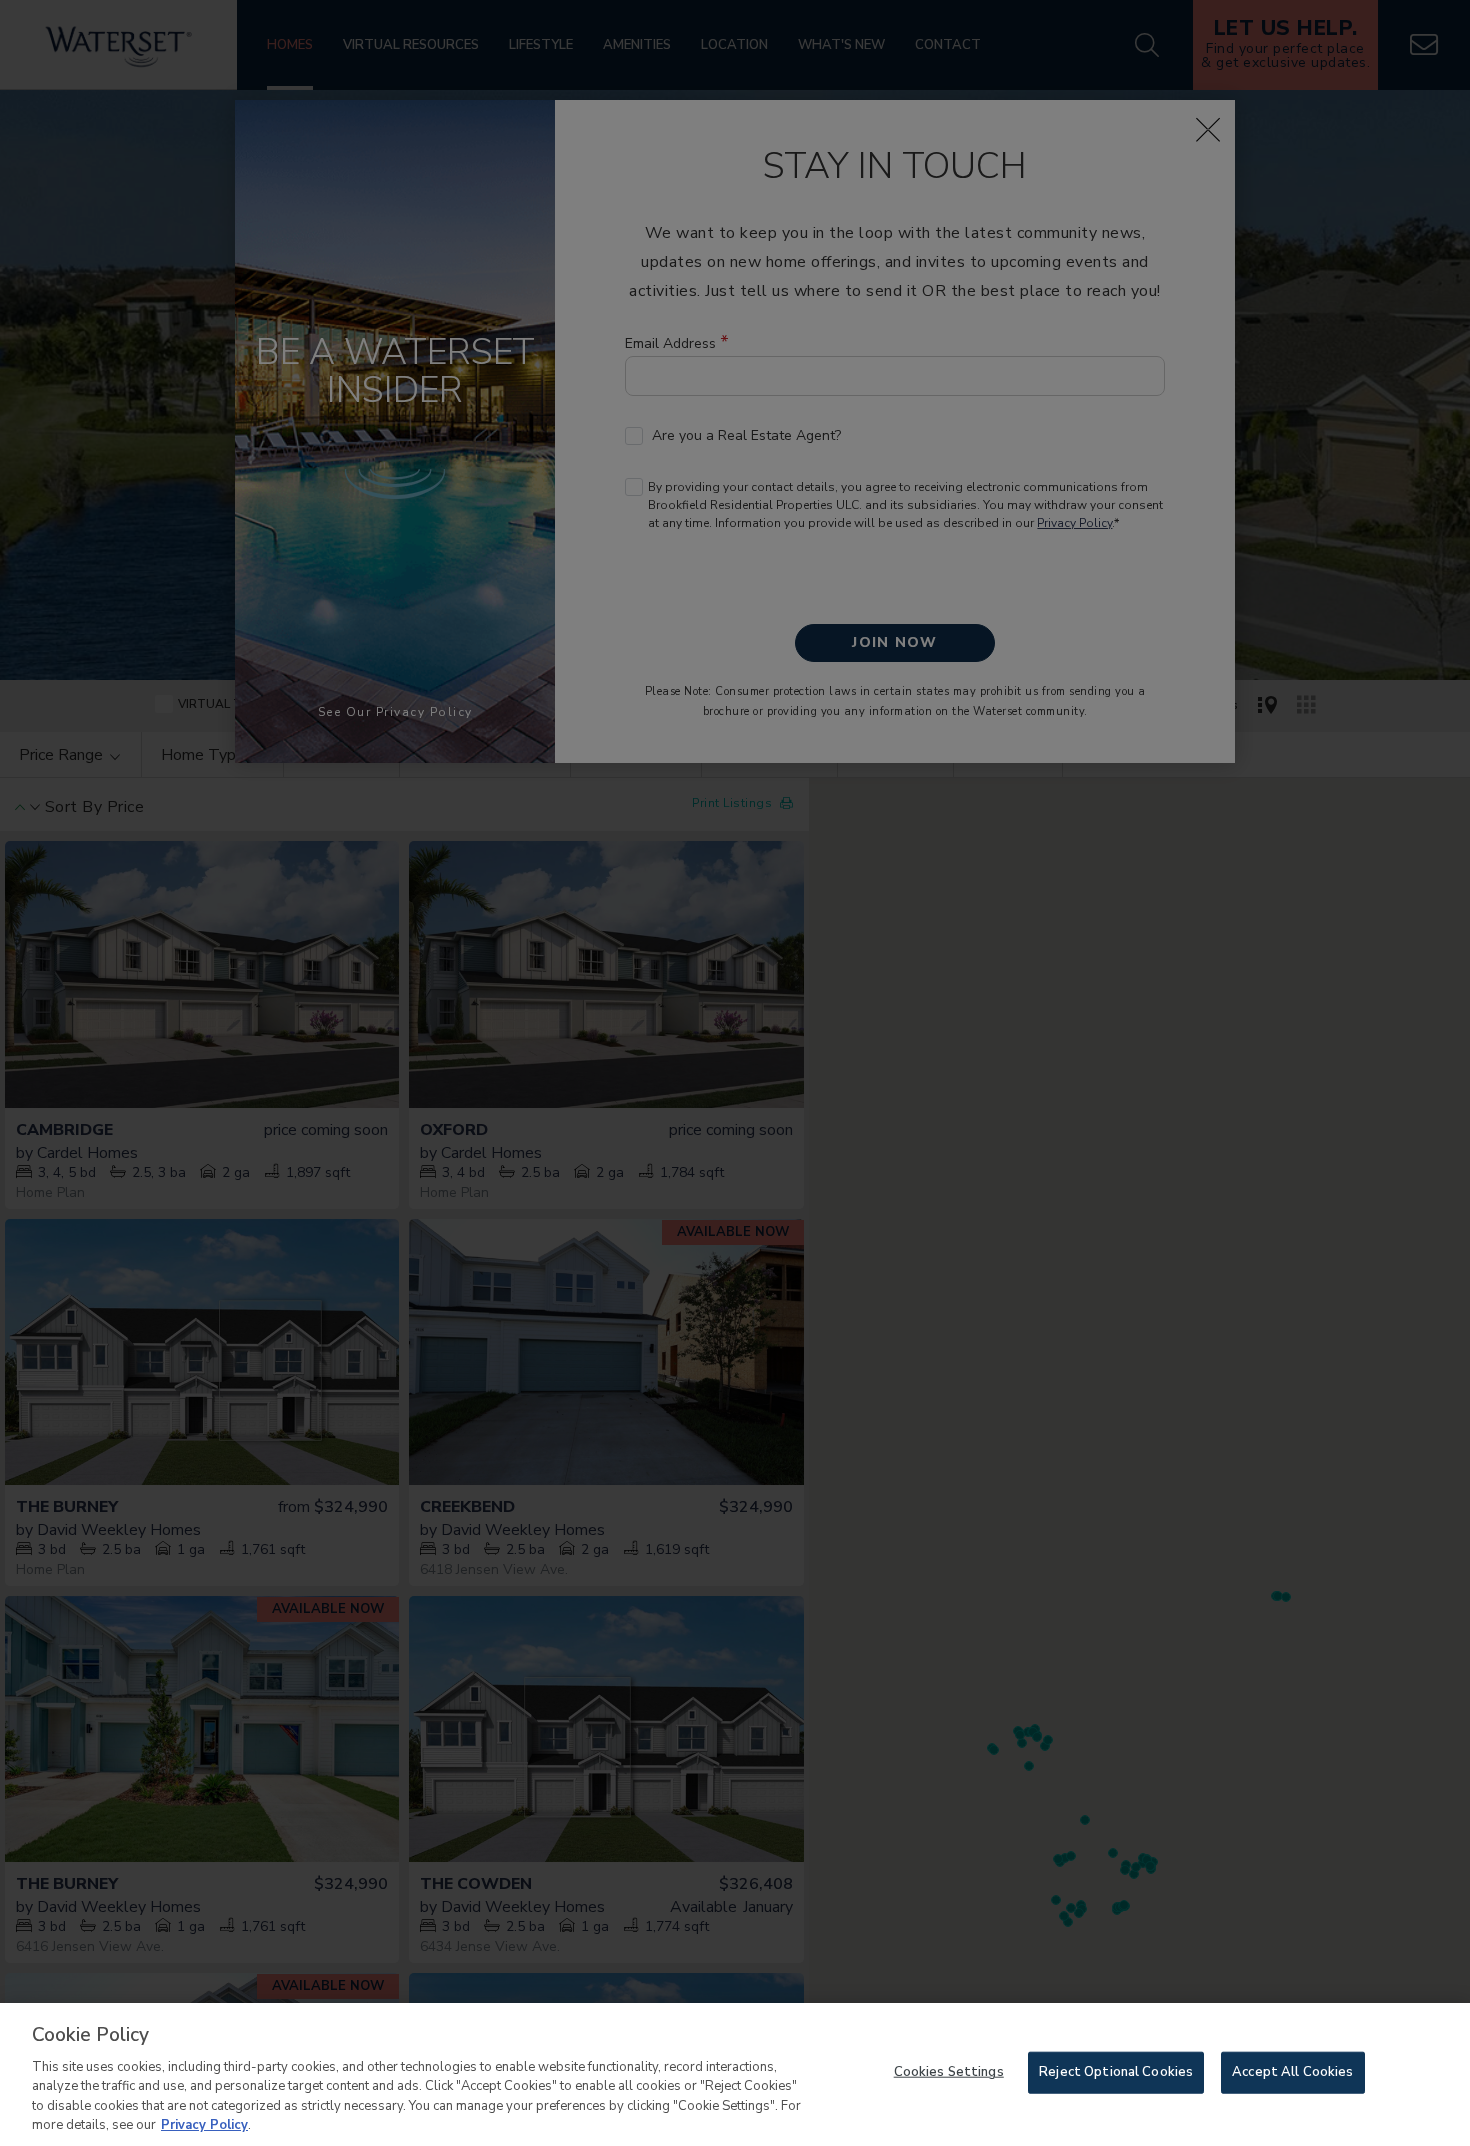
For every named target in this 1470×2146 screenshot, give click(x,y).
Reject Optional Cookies (1116, 2072)
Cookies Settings (949, 2072)
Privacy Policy (204, 2125)
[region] (735, 2074)
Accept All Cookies (1292, 2072)
